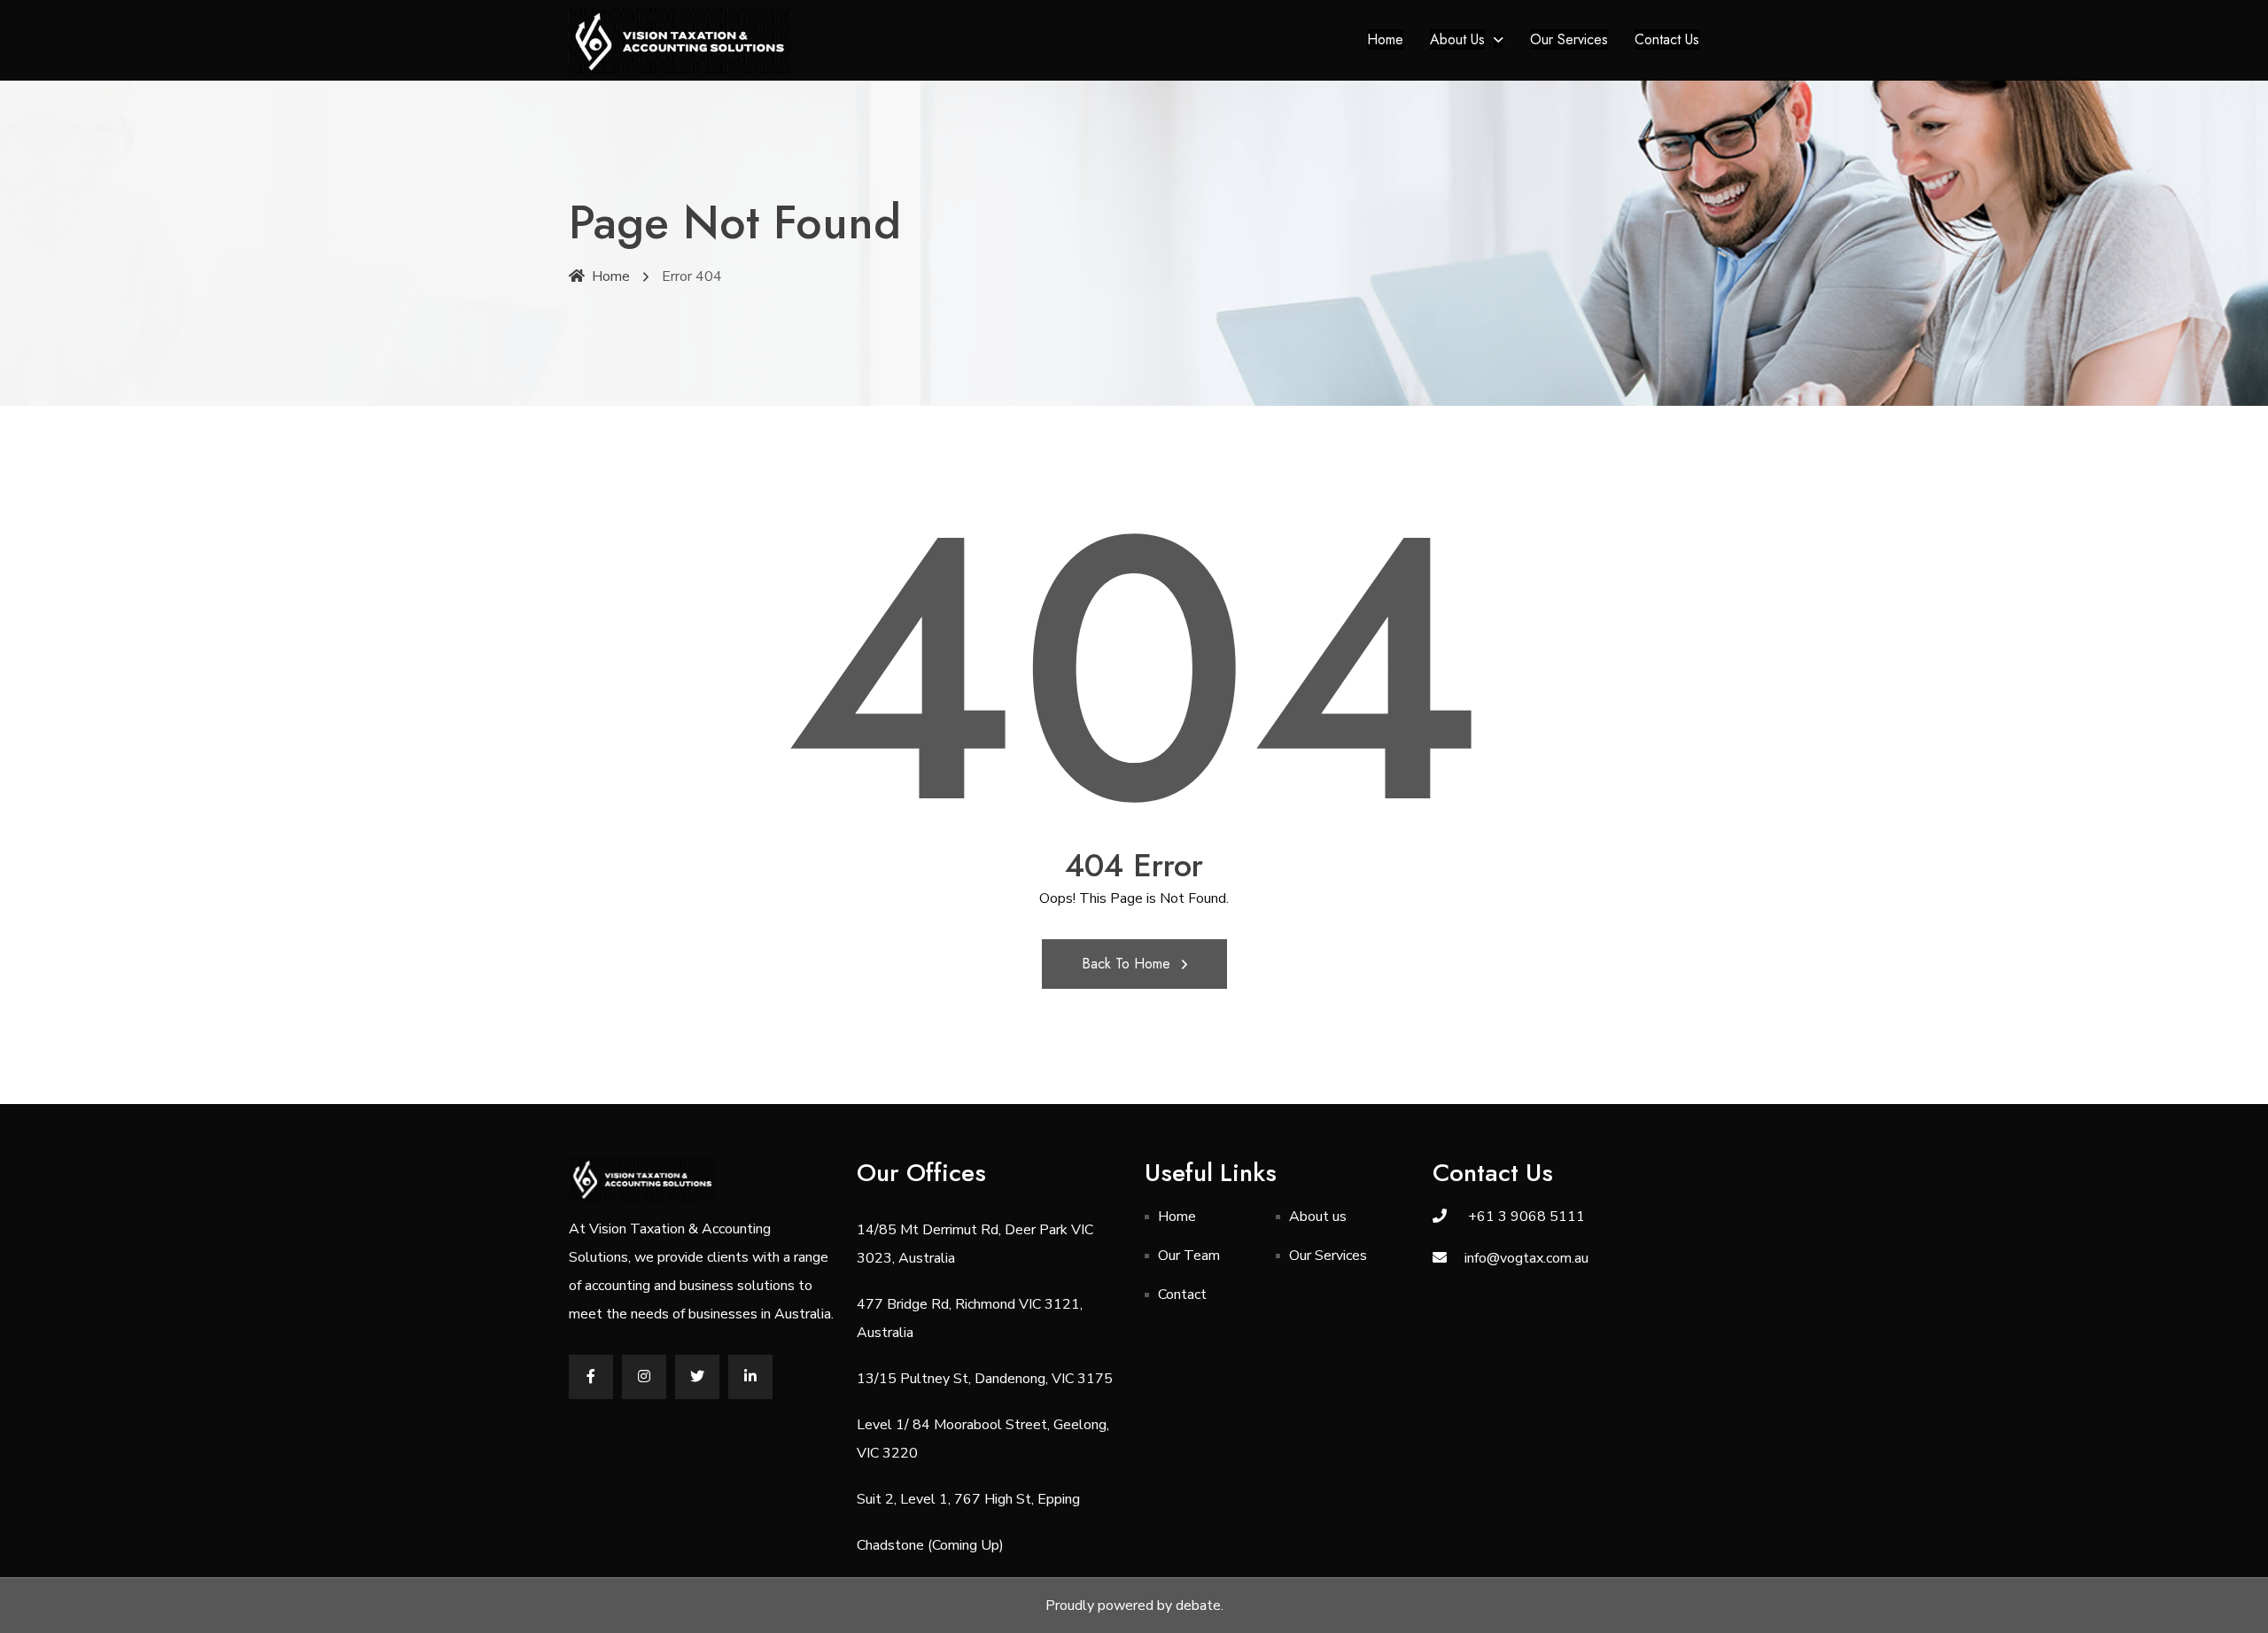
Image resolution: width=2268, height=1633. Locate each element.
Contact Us (1667, 39)
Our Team (1189, 1256)
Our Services (1569, 39)
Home (1385, 39)
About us (1457, 39)
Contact (1182, 1295)
